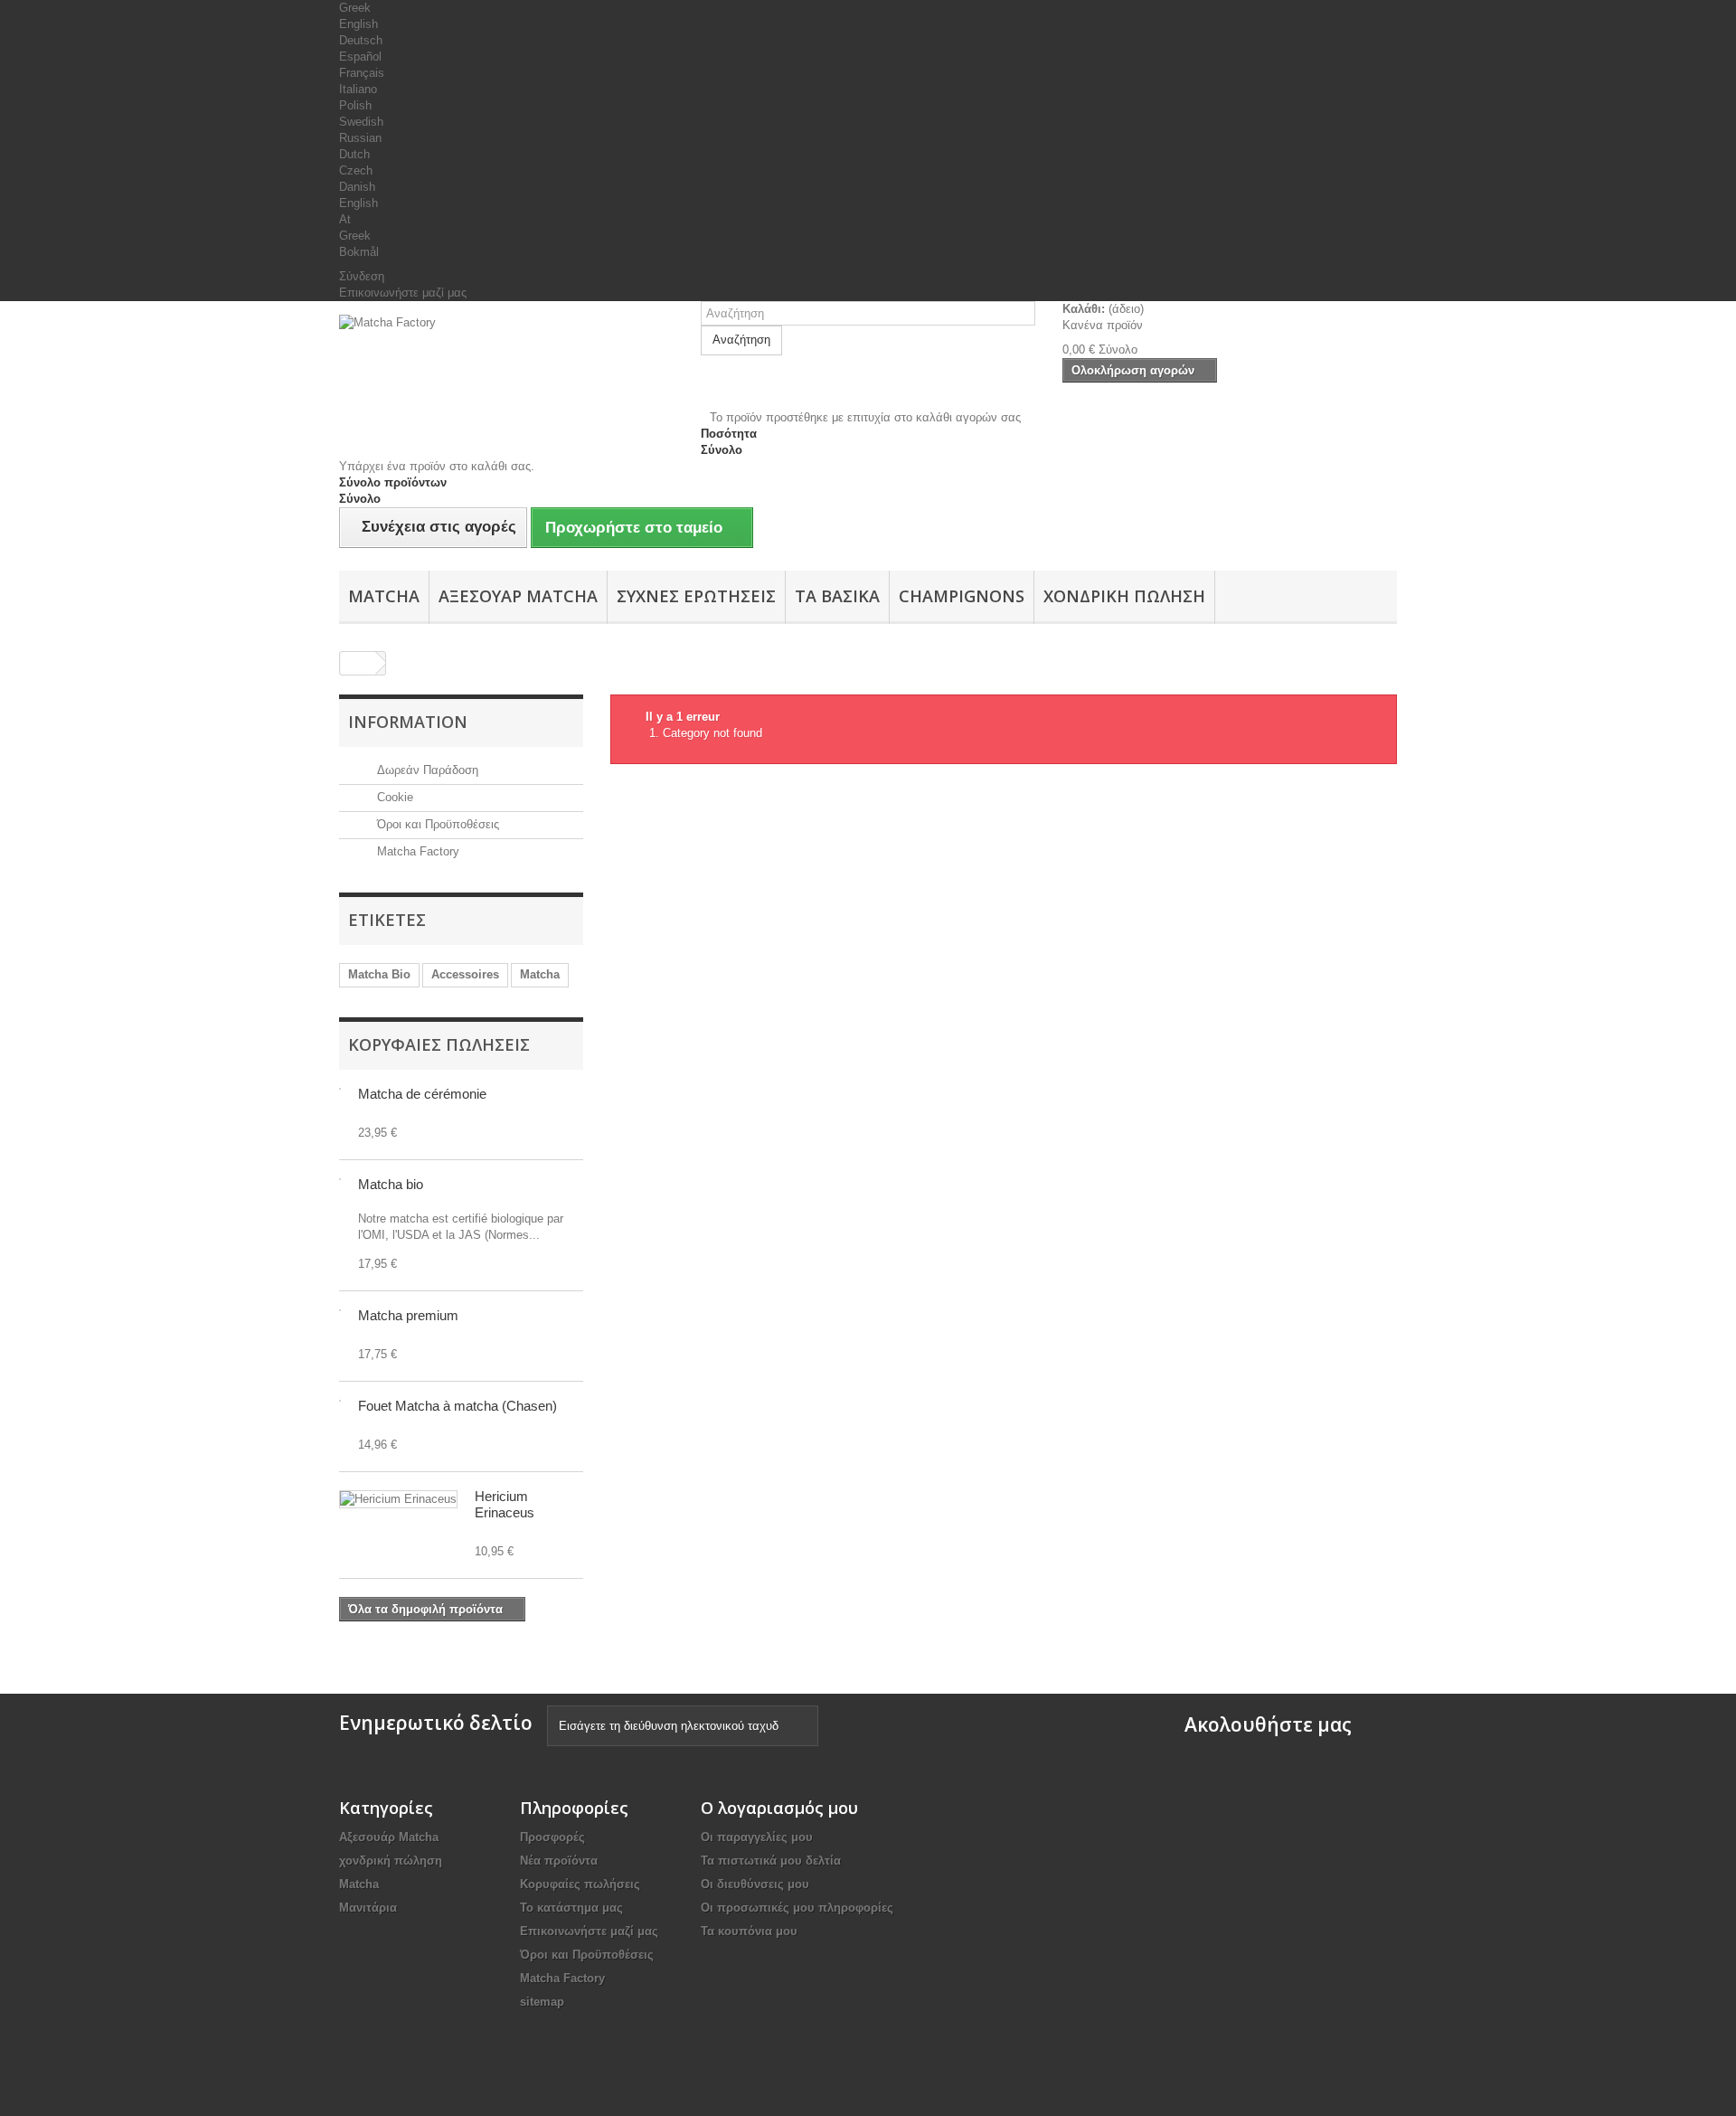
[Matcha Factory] (506, 363)
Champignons (962, 596)
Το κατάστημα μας (571, 1908)
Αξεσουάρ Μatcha (518, 596)
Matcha (384, 596)
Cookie (393, 797)
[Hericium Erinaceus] (398, 1499)
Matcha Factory (416, 851)
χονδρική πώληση (1124, 596)
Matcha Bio (379, 974)
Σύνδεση (362, 276)
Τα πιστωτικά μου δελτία (771, 1861)
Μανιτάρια (368, 1908)
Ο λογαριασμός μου (779, 1808)
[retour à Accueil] (358, 663)
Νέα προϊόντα (559, 1861)
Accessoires (465, 974)
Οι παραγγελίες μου (757, 1837)
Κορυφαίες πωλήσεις (439, 1044)
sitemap (542, 2002)
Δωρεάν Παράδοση (426, 770)
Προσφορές (552, 1837)
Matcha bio (391, 1184)
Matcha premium (408, 1315)
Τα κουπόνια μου (749, 1931)
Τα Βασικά (837, 596)
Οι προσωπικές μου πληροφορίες (797, 1908)
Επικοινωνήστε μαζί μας (403, 293)
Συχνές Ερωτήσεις (696, 596)
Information (408, 722)
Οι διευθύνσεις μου (755, 1884)
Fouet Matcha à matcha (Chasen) (458, 1406)
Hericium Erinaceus (505, 1504)
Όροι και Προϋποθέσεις (436, 824)
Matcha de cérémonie (422, 1094)
